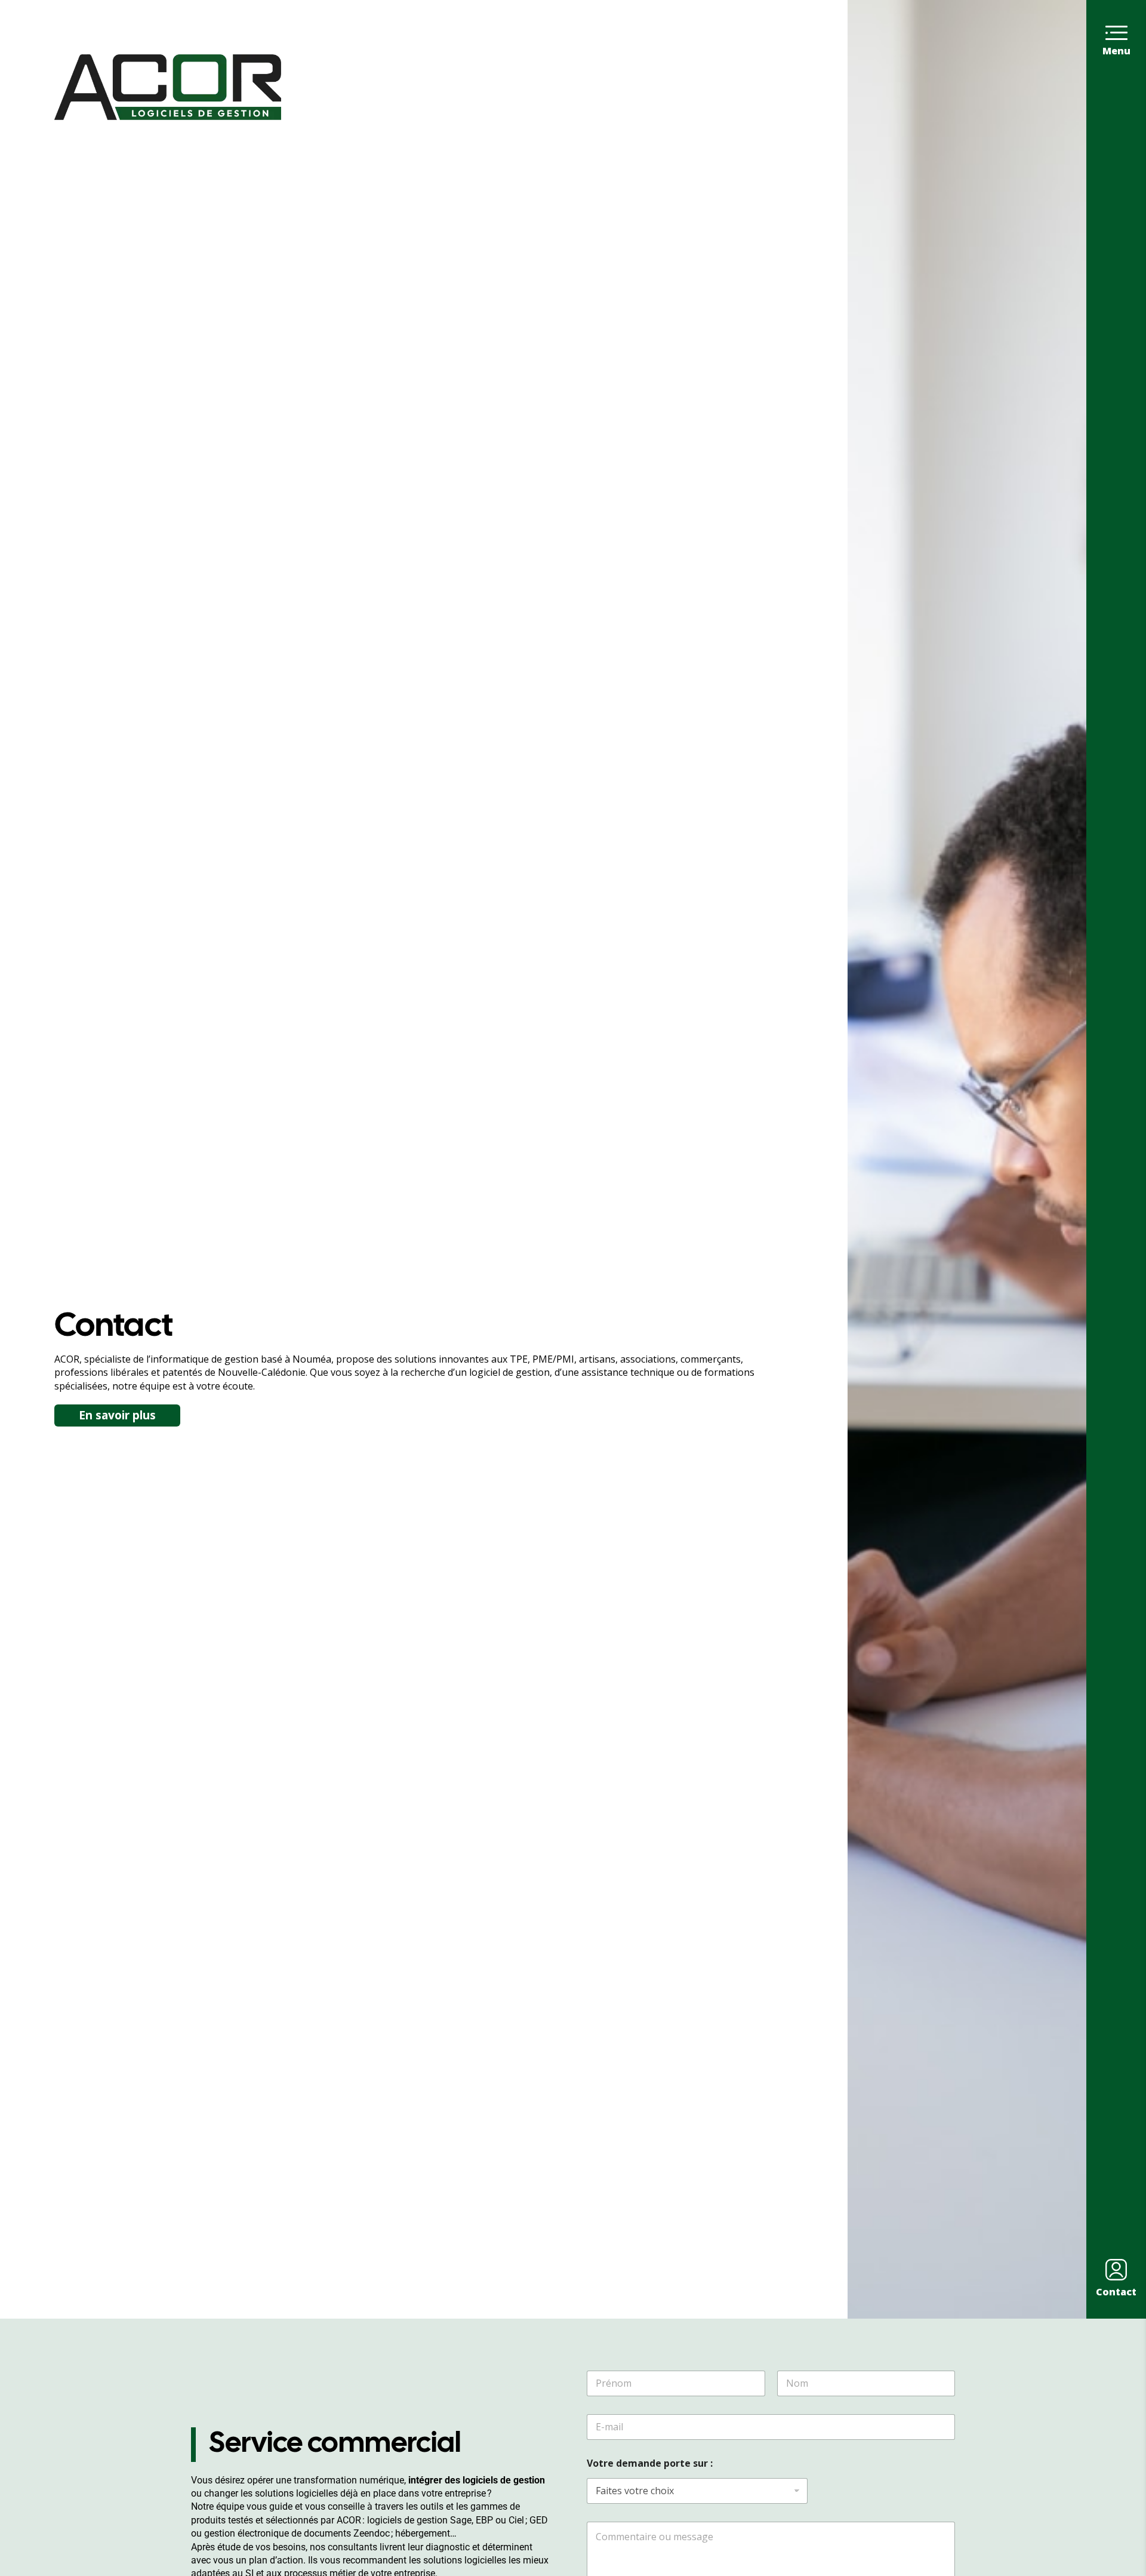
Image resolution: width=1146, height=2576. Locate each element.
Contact (1116, 2292)
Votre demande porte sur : (650, 2463)
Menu (1116, 51)
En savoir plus (117, 1415)
